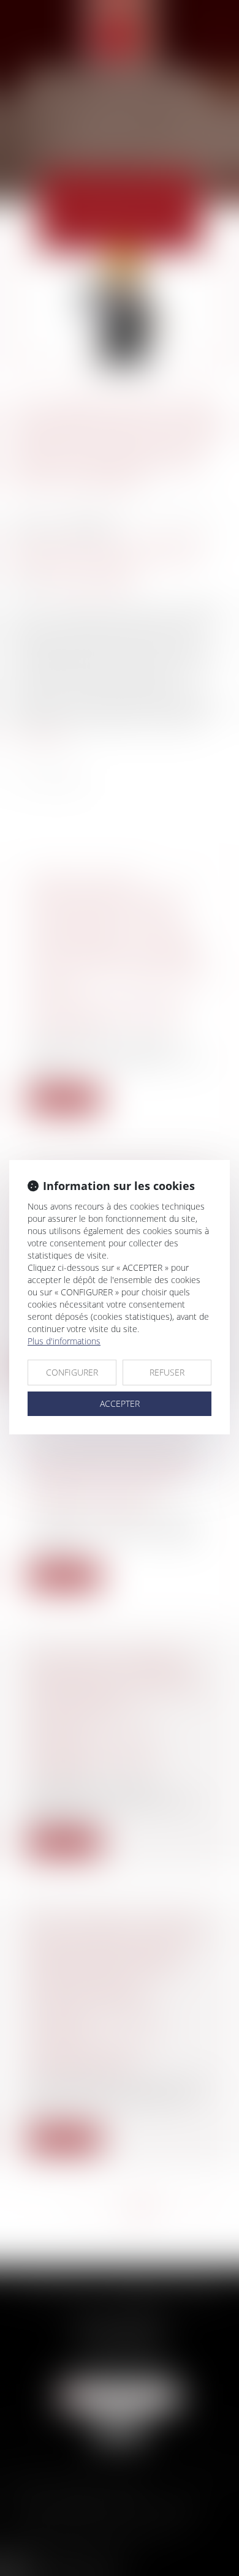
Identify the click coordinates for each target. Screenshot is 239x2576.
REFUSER (167, 1372)
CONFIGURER (72, 1372)
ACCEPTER (120, 1403)
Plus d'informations (64, 1341)
